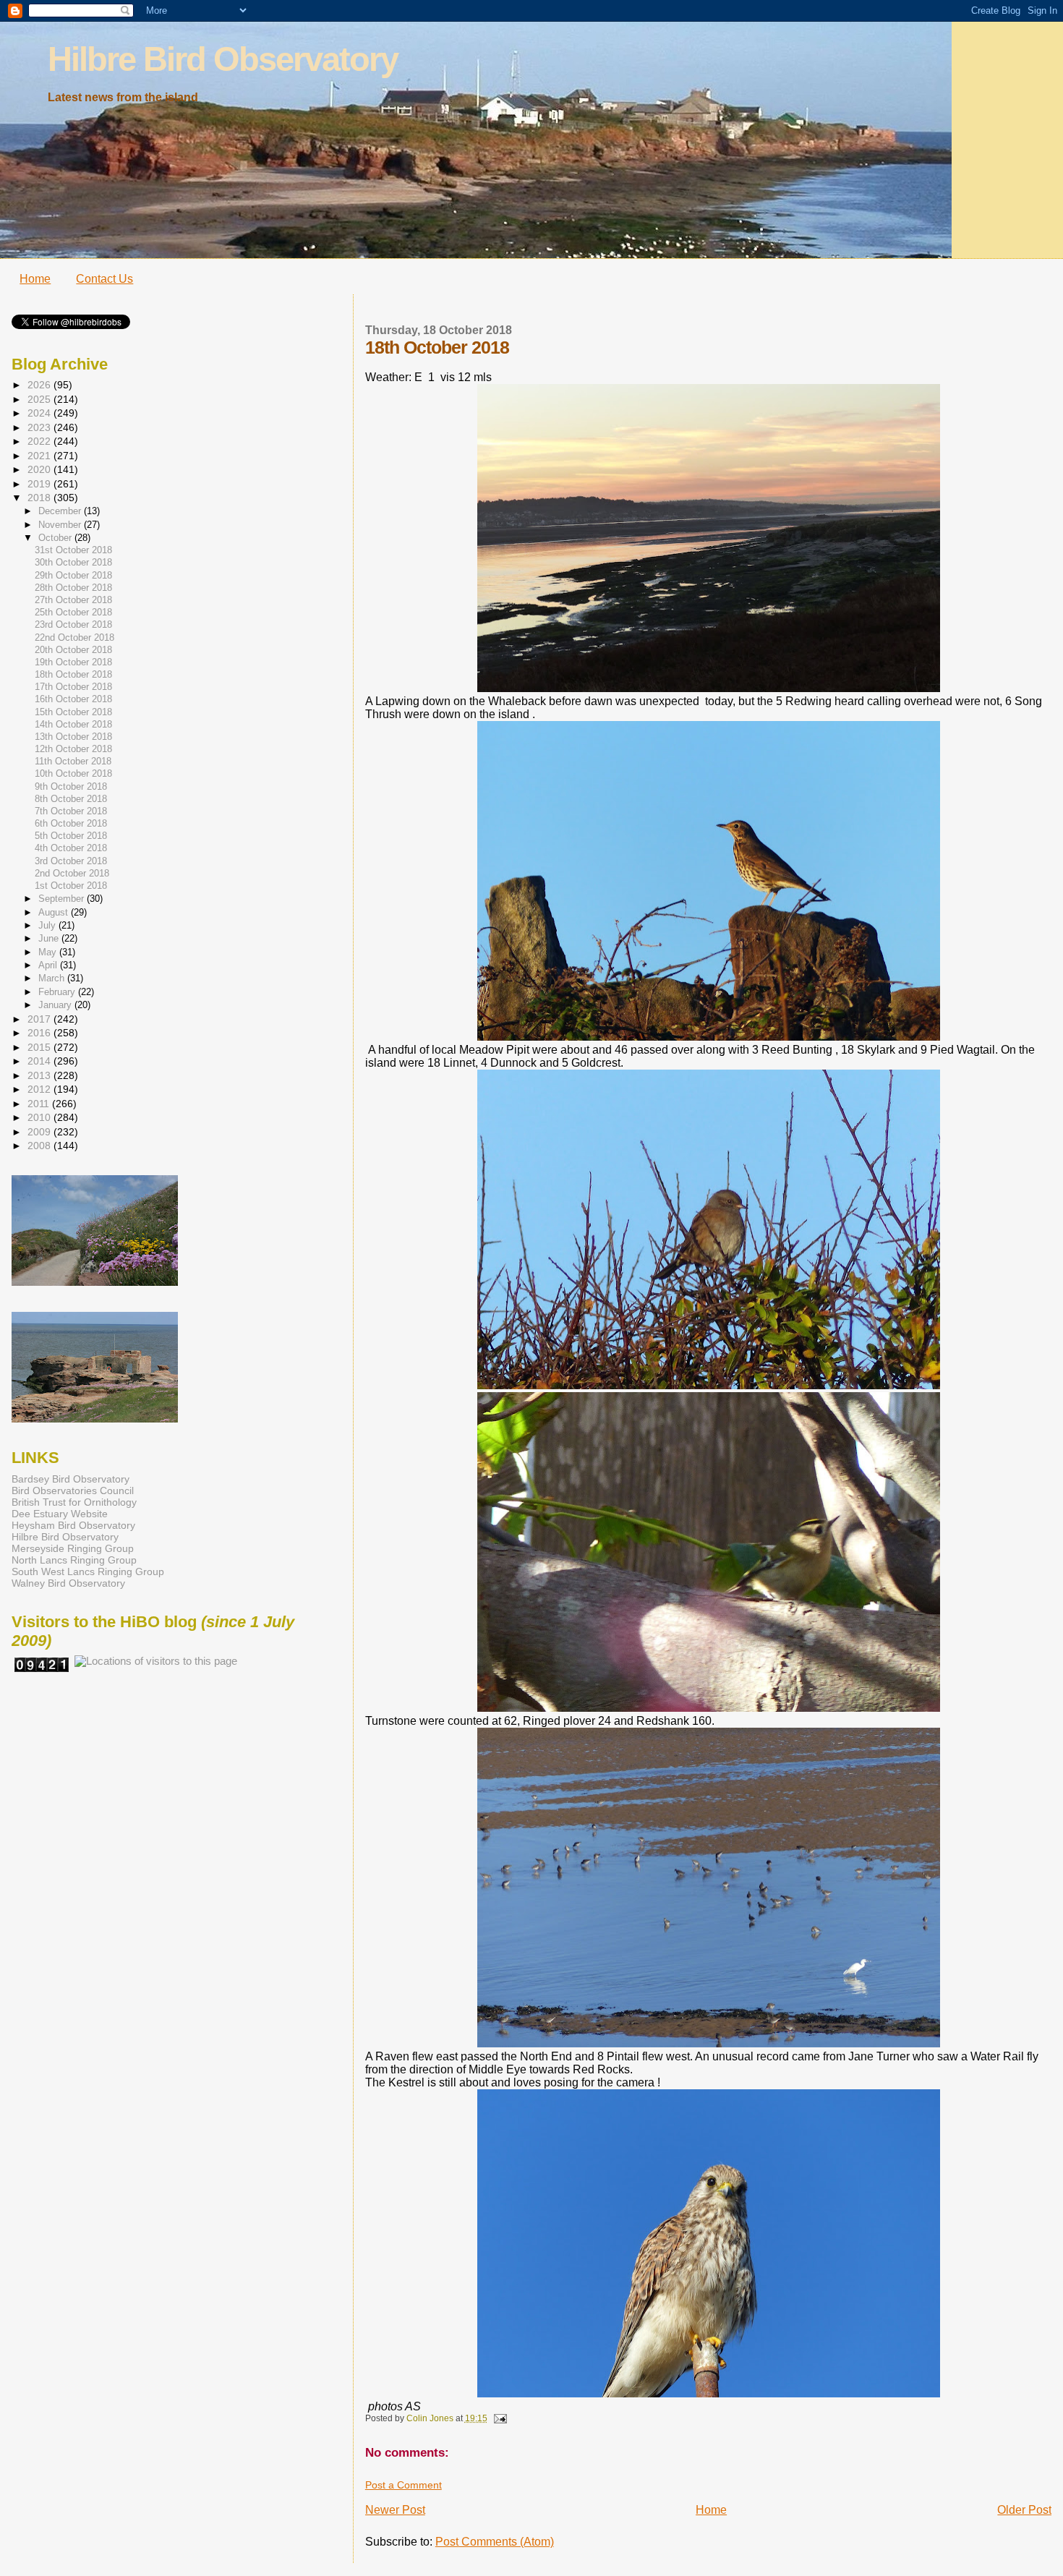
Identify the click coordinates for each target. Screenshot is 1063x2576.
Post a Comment (404, 2485)
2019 (40, 484)
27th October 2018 (73, 600)
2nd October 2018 (72, 874)
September (63, 899)
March (53, 978)
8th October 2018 (71, 799)
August (55, 912)
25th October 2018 (73, 613)
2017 (40, 1019)
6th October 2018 (71, 824)
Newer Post (395, 2510)
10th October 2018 (73, 774)
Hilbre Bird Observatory (223, 59)
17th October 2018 (73, 687)
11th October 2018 (73, 762)
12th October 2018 (73, 749)
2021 (40, 456)
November (61, 525)
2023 (40, 427)
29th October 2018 (73, 576)
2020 (40, 469)
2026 (40, 385)
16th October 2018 (73, 699)
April (49, 965)
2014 (40, 1061)
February (58, 992)
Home (35, 279)
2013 (40, 1075)
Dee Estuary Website (60, 1514)
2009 (40, 1132)
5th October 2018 (71, 836)
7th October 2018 (71, 811)
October (56, 538)
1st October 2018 (71, 886)
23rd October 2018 (73, 625)
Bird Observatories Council (73, 1490)
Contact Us (104, 279)
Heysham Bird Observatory (73, 1525)
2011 (40, 1104)
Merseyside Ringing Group (73, 1548)
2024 (40, 413)
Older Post (1024, 2510)
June (50, 938)
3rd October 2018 (71, 861)
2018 (40, 498)
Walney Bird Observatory (68, 1583)
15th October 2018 (73, 712)
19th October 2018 (73, 662)
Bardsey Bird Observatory (71, 1479)
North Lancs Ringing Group (74, 1560)
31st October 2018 (73, 550)
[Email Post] (499, 2418)
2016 (40, 1033)
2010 (40, 1117)
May (49, 952)
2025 (40, 399)
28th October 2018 (73, 588)
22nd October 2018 (74, 638)
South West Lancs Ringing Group (88, 1571)
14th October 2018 (73, 725)
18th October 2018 (73, 675)
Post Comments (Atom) (495, 2542)
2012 (40, 1089)
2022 (40, 441)
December (61, 511)
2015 (40, 1047)
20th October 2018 (73, 650)
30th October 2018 (73, 563)
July (48, 925)
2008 (40, 1146)
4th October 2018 (71, 848)
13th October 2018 (73, 737)
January (56, 1005)
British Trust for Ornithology (74, 1502)
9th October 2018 (71, 787)
